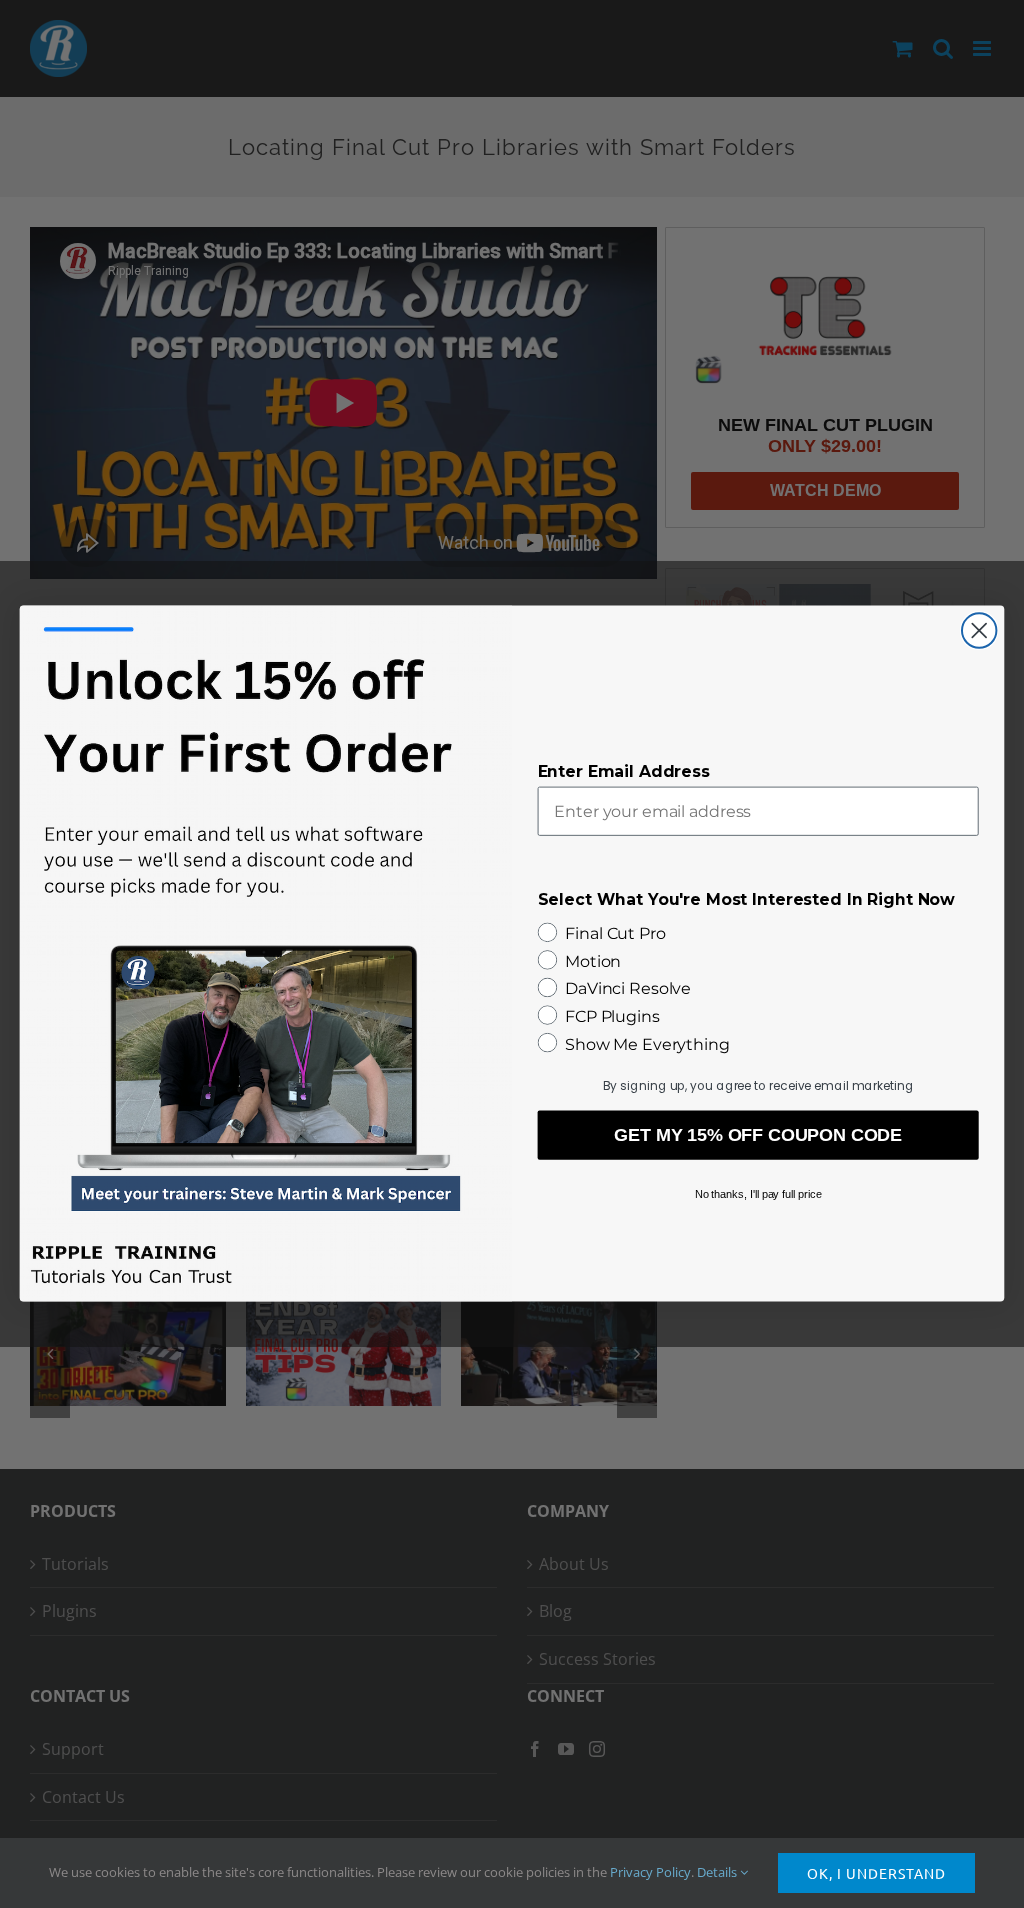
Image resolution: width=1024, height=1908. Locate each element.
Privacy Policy (650, 1872)
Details (718, 1872)
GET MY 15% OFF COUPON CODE (758, 1136)
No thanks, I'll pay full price (758, 1194)
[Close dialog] (979, 631)
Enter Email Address (624, 771)
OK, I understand (876, 1873)
